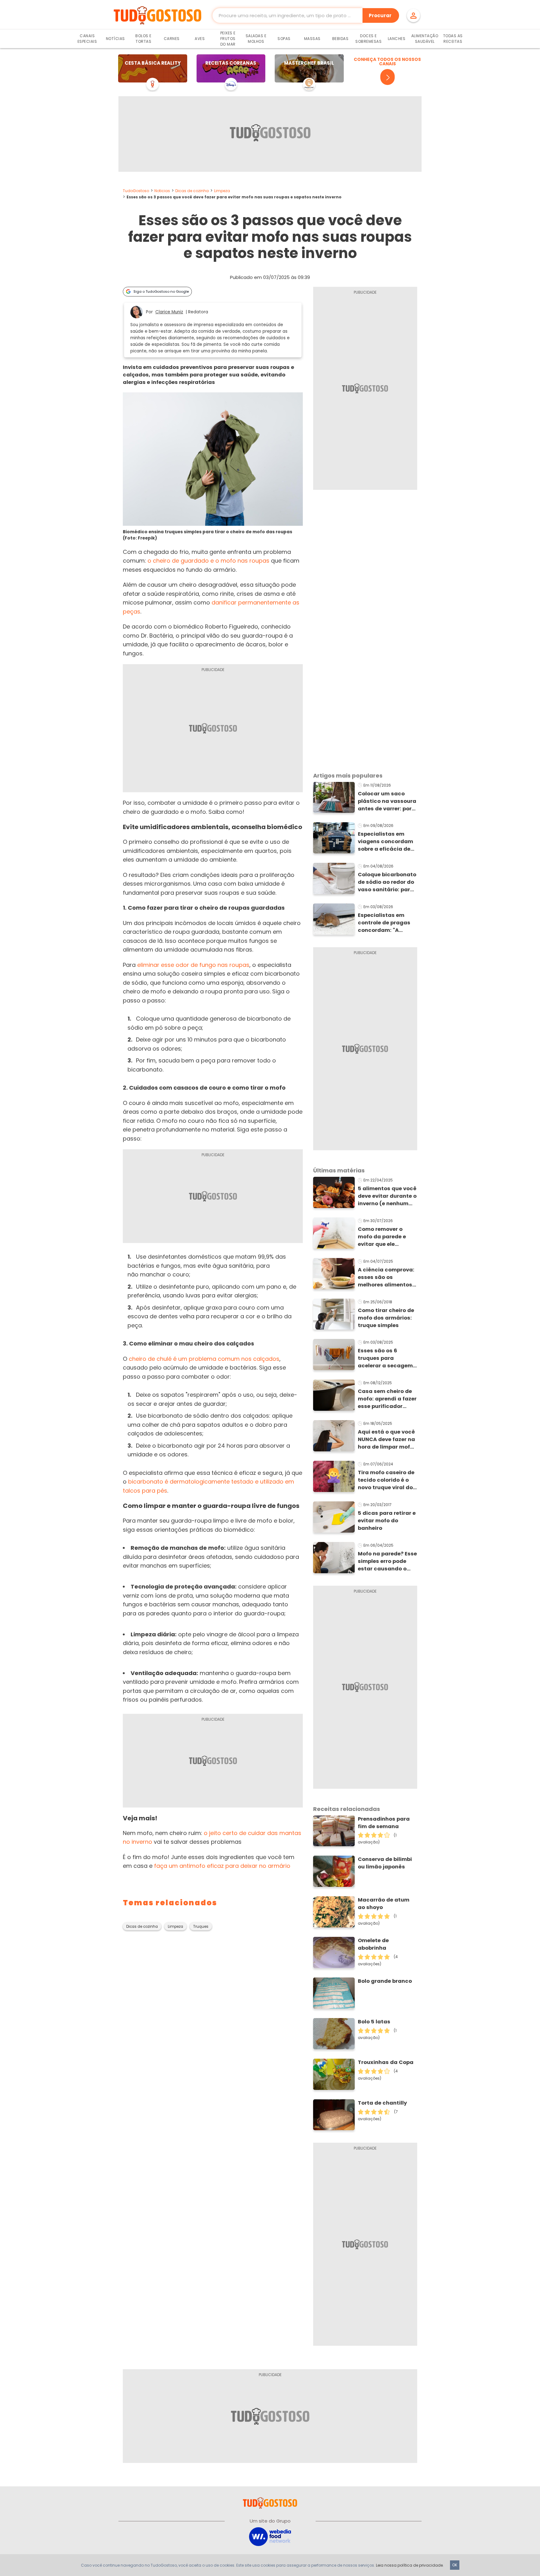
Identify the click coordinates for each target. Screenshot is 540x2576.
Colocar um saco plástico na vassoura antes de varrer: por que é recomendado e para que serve (387, 801)
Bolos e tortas (143, 39)
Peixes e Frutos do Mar (228, 39)
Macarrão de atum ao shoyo (384, 1904)
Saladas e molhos (256, 39)
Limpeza (222, 191)
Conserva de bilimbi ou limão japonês (385, 1863)
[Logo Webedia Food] (270, 2536)
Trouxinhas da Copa (386, 2062)
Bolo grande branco (385, 1981)
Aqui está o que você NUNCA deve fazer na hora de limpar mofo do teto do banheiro (386, 1440)
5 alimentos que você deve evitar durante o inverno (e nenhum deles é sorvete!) (387, 1196)
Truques (201, 1927)
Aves (200, 39)
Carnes (172, 39)
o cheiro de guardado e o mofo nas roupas (208, 561)
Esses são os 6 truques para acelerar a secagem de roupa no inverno (385, 1358)
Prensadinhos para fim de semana (384, 1823)
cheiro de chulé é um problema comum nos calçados (204, 1359)
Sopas (284, 39)
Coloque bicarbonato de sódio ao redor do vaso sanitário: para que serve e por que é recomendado (387, 882)
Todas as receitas (453, 39)
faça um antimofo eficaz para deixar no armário (222, 1866)
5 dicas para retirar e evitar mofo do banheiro (387, 1521)
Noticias (162, 191)
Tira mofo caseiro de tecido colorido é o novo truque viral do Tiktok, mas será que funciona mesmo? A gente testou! (386, 1480)
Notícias (115, 39)
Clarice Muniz (169, 312)
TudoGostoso (136, 191)
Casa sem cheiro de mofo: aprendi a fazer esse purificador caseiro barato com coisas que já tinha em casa (387, 1399)
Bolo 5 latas (374, 2022)
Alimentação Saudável (425, 39)
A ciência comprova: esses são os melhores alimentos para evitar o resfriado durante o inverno (386, 1277)
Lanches (397, 39)
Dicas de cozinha (192, 191)
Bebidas (340, 39)
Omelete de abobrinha (373, 1944)
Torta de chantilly (382, 2103)
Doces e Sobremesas (368, 39)
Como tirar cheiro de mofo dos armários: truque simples (386, 1318)
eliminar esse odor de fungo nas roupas (193, 965)
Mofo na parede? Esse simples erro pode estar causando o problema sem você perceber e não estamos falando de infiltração (387, 1561)
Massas (312, 39)
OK (455, 2565)
